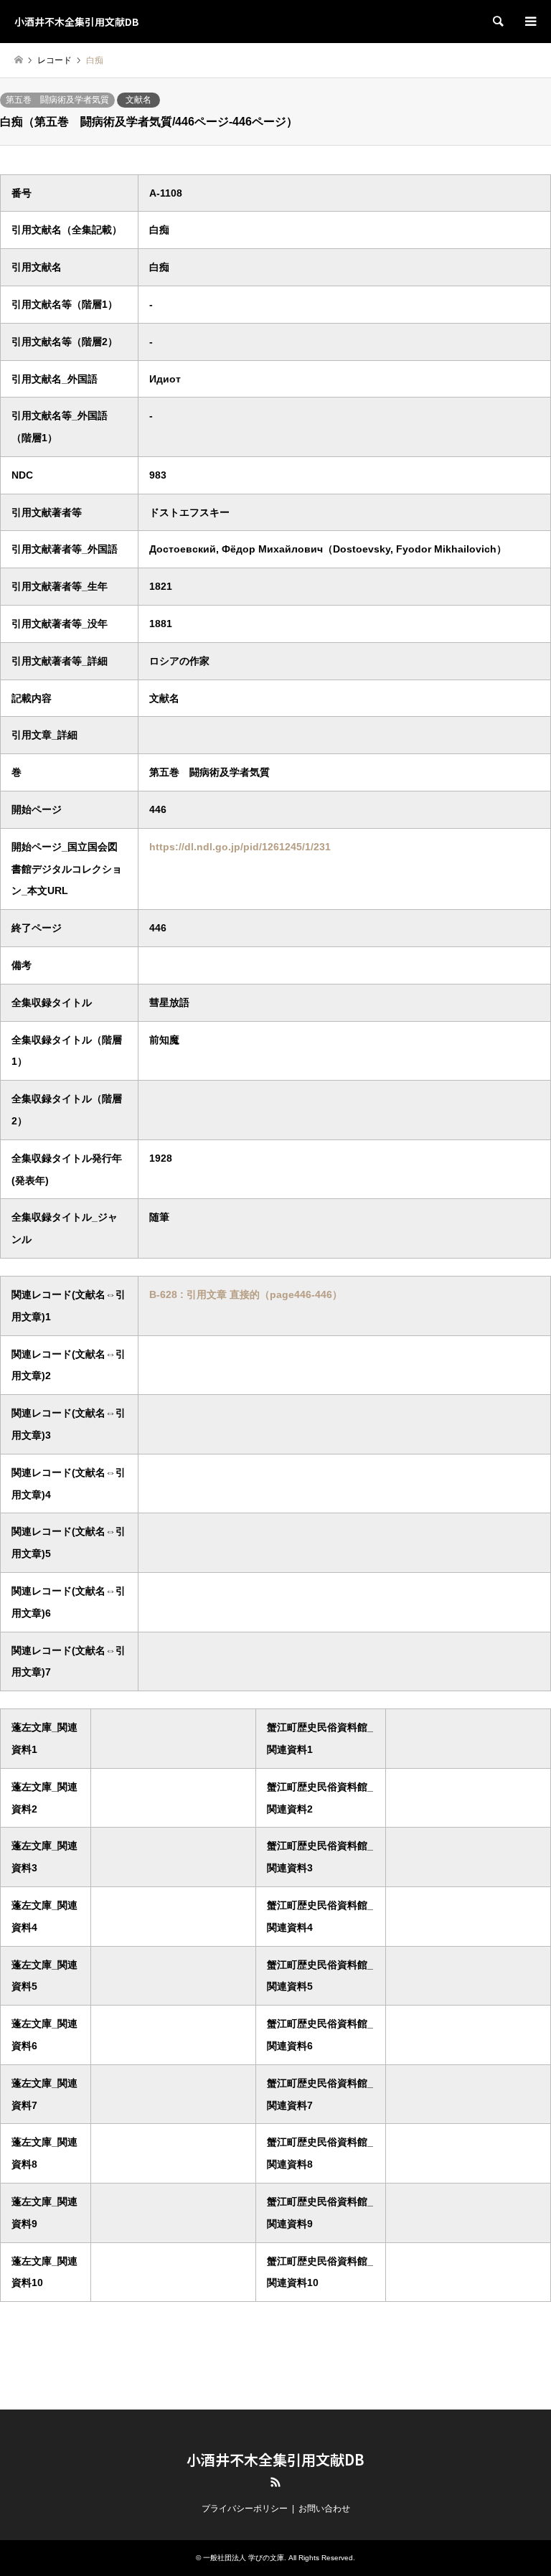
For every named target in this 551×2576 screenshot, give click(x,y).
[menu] (529, 22)
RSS (275, 2482)
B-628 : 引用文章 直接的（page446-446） (246, 1294)
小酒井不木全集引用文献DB (275, 2459)
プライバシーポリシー (245, 2509)
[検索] (497, 22)
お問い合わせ (324, 2509)
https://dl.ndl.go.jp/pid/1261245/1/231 (240, 847)
